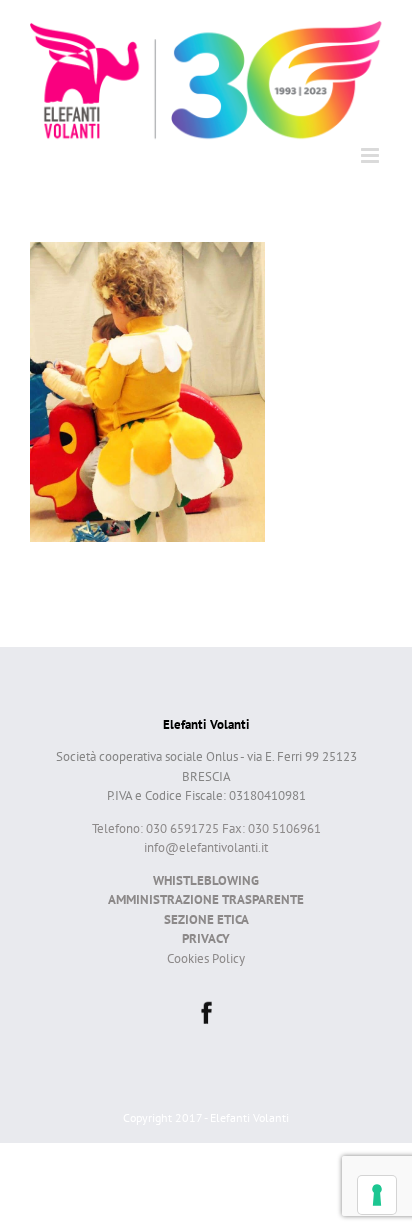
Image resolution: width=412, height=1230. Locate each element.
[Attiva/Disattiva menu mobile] (371, 155)
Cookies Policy (206, 958)
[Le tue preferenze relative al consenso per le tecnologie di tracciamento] (377, 1195)
